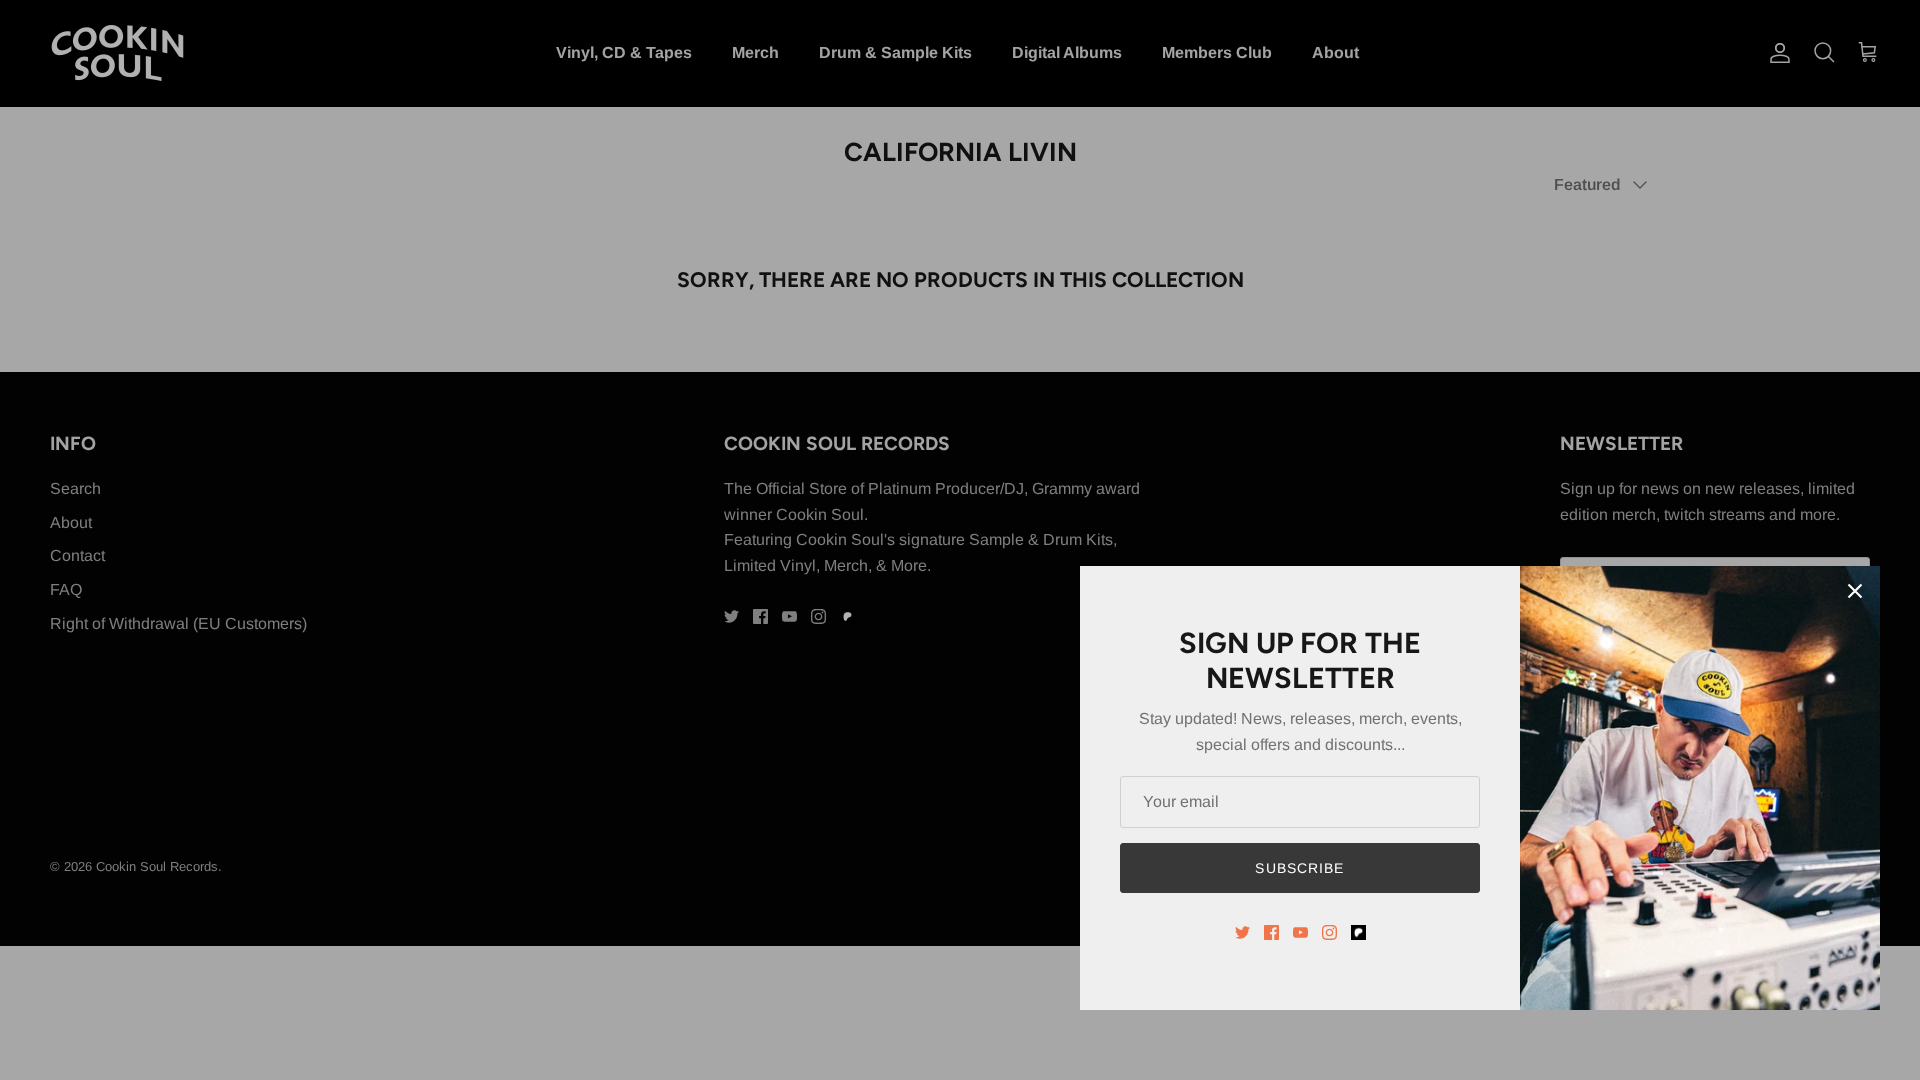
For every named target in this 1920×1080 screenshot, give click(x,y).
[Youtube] (1300, 932)
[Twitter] (1242, 932)
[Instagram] (1329, 932)
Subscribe (1299, 868)
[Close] (1855, 591)
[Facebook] (1271, 932)
